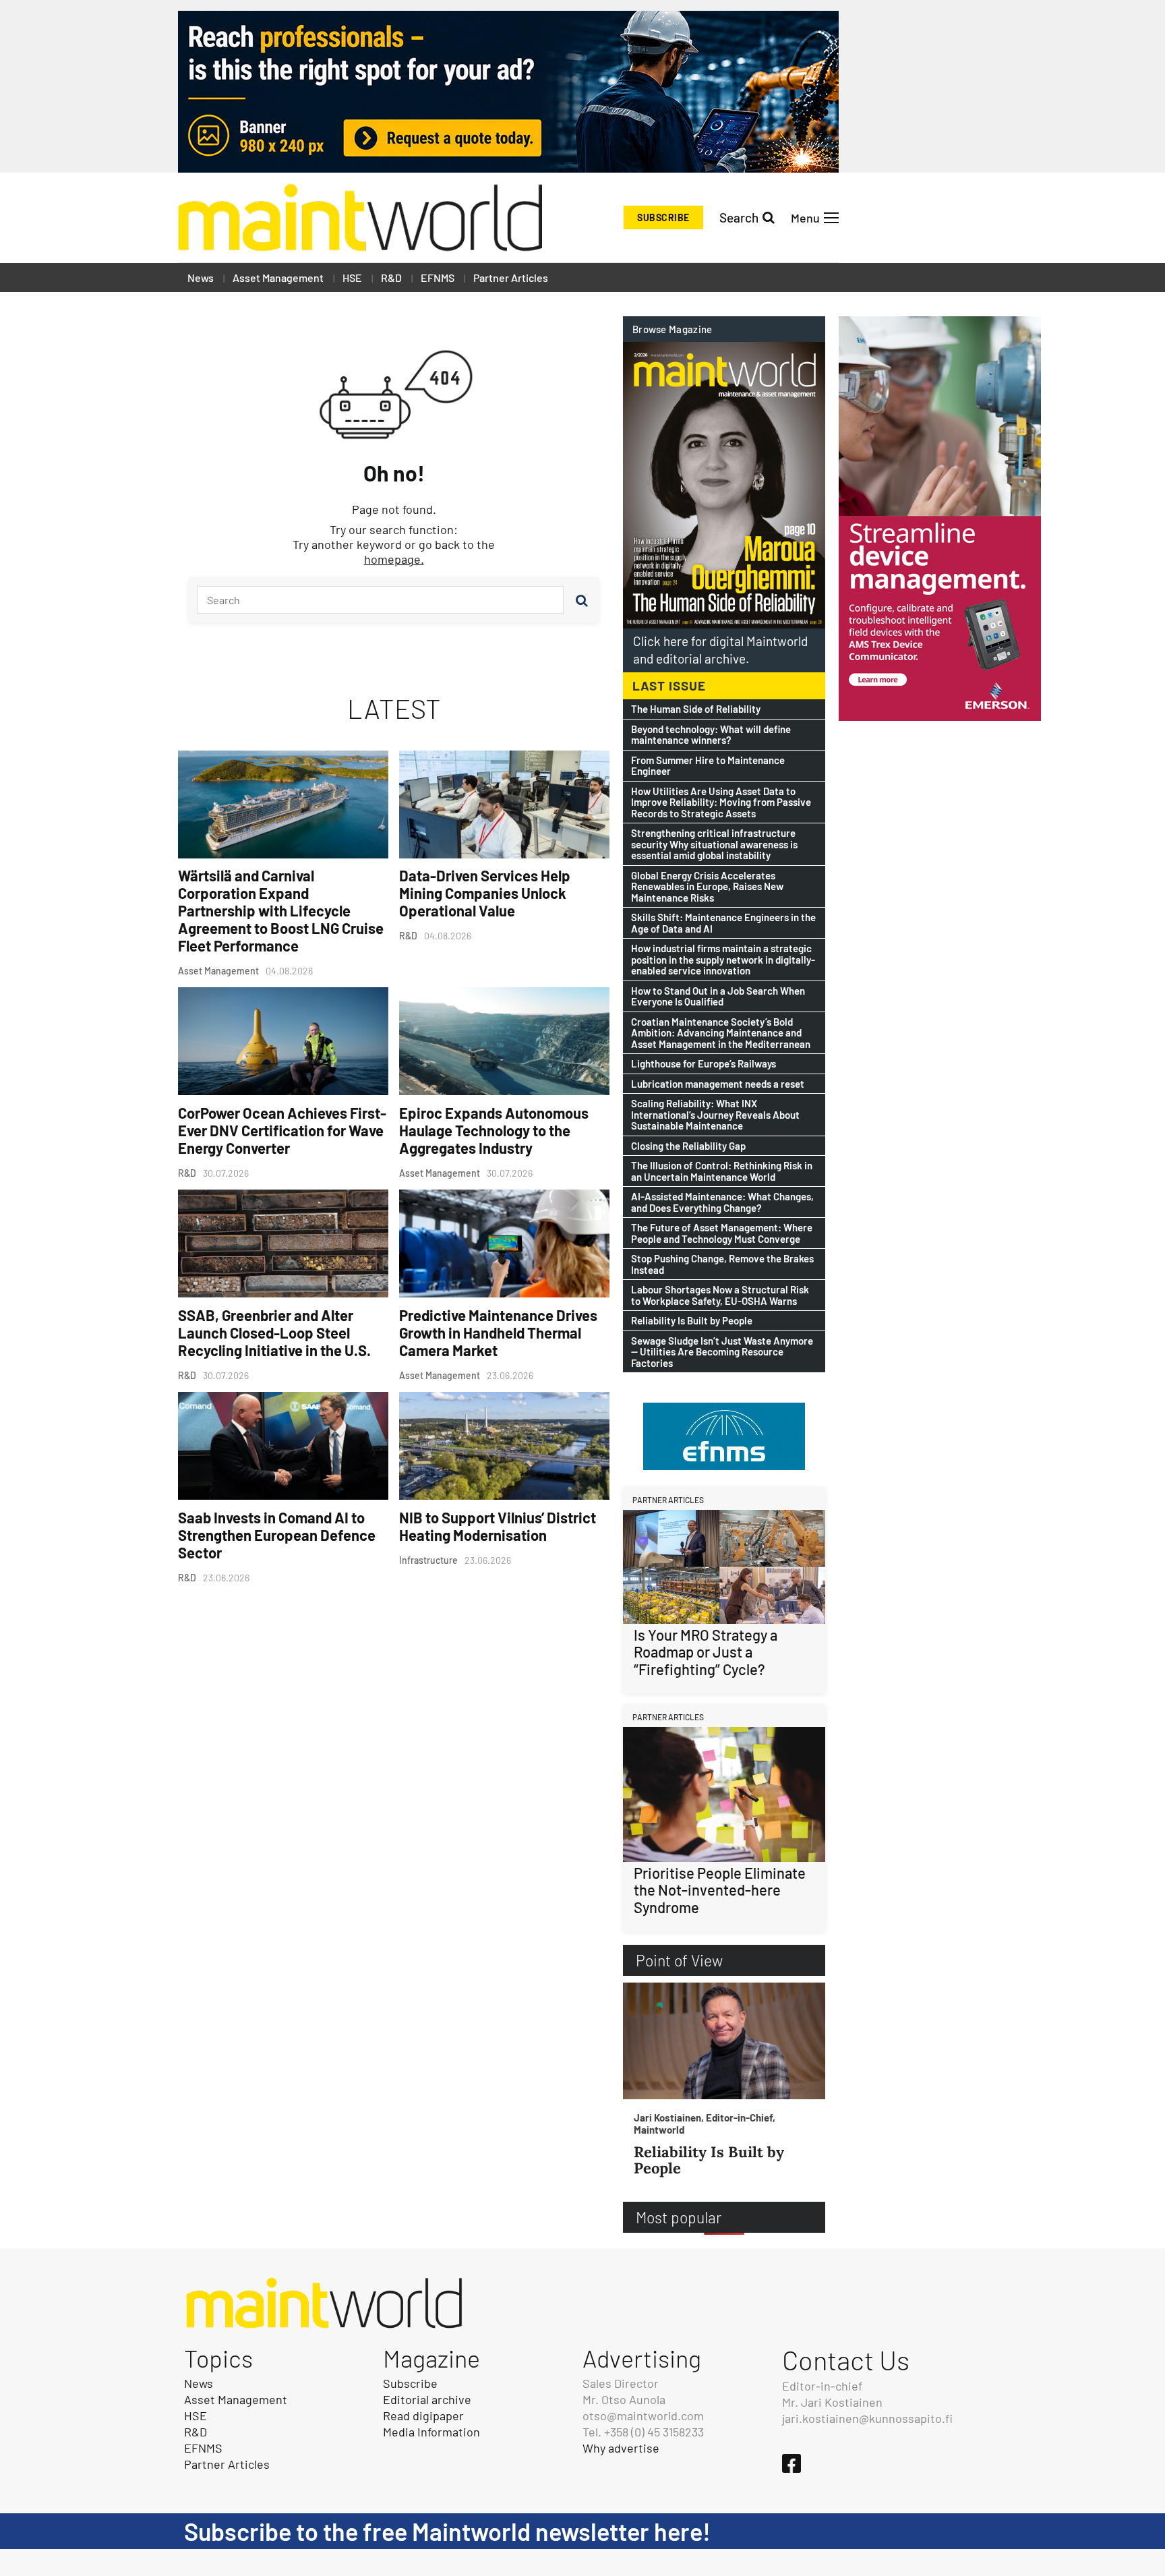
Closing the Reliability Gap (688, 1146)
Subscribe (663, 217)
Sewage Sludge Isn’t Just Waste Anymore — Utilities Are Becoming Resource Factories (722, 1352)
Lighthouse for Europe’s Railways (704, 1064)
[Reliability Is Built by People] (724, 2041)
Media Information (431, 2432)
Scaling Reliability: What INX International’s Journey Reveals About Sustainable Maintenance (715, 1115)
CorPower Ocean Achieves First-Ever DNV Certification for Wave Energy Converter (282, 1130)
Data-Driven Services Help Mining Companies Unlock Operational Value (485, 893)
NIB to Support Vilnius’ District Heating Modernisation (498, 1526)
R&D (391, 277)
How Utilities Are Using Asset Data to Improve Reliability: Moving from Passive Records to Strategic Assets (721, 802)
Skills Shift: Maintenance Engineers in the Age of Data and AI (723, 923)
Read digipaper (423, 2416)
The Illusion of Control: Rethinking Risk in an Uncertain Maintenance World (722, 1171)
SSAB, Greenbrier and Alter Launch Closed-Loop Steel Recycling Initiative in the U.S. (274, 1333)
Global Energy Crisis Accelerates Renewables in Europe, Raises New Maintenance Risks (707, 887)
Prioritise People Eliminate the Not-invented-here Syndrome (720, 1890)
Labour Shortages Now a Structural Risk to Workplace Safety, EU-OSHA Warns (720, 1295)
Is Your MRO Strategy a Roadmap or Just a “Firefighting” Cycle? (706, 1652)
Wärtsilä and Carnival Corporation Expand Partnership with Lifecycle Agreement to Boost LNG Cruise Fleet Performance (281, 910)
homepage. (394, 559)
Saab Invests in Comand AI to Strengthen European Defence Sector (277, 1535)
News (201, 277)
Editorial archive (427, 2399)
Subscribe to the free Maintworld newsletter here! (447, 2531)
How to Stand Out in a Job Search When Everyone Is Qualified (718, 996)
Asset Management (278, 277)
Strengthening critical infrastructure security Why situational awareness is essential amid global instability (714, 844)
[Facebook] (791, 2463)
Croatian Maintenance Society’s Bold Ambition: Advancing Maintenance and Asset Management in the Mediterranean (721, 1033)
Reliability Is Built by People (692, 1321)
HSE (352, 277)
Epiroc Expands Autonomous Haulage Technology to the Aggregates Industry (494, 1130)
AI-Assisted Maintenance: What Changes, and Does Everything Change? (722, 1202)
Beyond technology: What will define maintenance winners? (711, 735)
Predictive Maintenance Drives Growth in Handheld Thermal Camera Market (498, 1333)
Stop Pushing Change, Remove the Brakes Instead (722, 1264)
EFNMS (438, 277)
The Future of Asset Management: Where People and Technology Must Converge (722, 1233)
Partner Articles (511, 277)
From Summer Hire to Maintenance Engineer (708, 766)
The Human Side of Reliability (696, 709)
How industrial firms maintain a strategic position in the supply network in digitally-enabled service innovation (723, 960)
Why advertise (621, 2448)
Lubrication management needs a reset (718, 1084)
